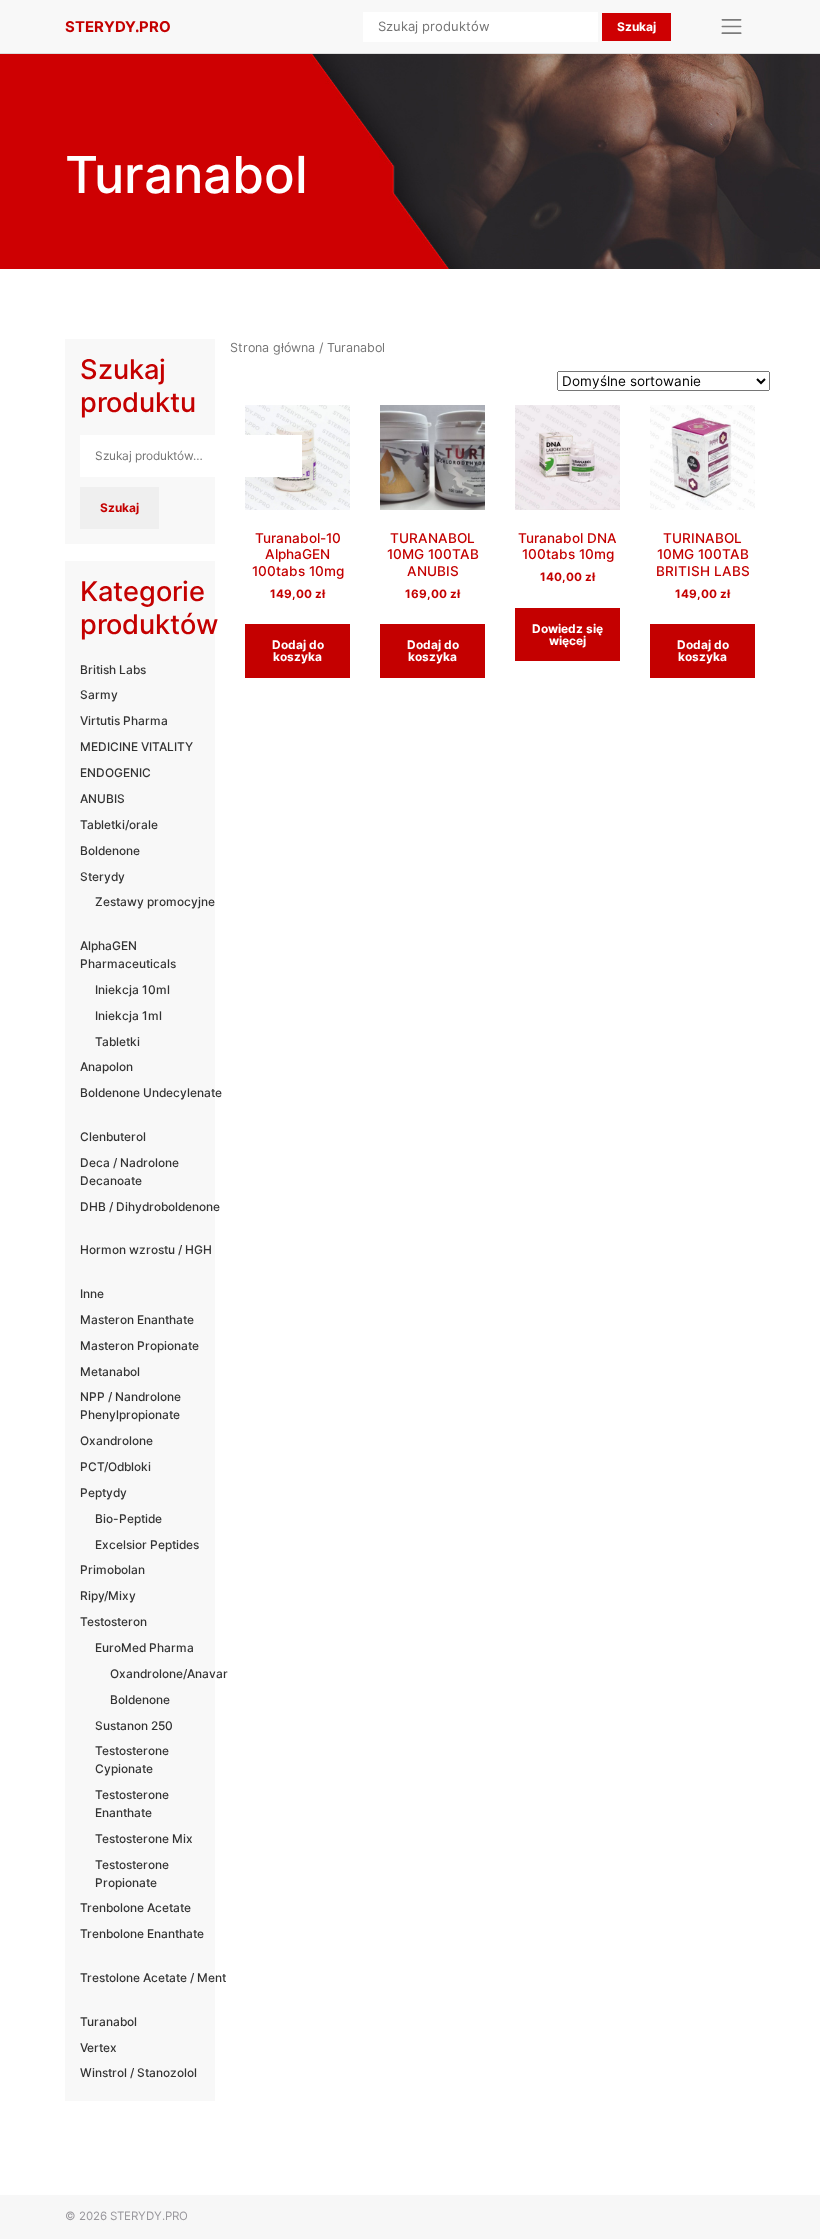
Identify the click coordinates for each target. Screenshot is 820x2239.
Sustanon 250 (134, 1725)
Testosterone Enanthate (132, 1803)
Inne (92, 1293)
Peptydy (103, 1492)
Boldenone (110, 850)
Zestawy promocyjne (155, 901)
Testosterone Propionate (132, 1873)
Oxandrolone (116, 1440)
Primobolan (112, 1569)
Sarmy (99, 694)
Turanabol (108, 2021)
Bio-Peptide (128, 1518)
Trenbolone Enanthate (142, 1933)
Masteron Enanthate (137, 1319)
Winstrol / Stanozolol (138, 2072)
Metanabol (110, 1371)
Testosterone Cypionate (132, 1759)
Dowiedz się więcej (567, 634)
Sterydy (102, 876)
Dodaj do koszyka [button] (298, 650)
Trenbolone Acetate (135, 1907)
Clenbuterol (113, 1136)
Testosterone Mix (144, 1838)
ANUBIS (102, 798)
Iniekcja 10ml (132, 989)
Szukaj (119, 507)
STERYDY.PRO (118, 27)
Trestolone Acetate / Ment (153, 1977)
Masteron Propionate (139, 1345)
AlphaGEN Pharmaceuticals (128, 954)
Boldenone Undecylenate (151, 1092)
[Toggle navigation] (732, 27)
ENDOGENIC (115, 772)
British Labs (113, 669)
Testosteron (113, 1621)
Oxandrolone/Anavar (169, 1673)
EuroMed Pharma (144, 1647)
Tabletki (117, 1041)
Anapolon (106, 1066)
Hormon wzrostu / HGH (146, 1249)
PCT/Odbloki (115, 1466)
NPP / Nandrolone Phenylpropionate (130, 1405)
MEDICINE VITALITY (136, 746)
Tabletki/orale (119, 824)
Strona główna (272, 347)
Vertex (98, 2047)
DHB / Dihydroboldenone (150, 1206)
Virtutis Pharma (124, 720)
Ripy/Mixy (108, 1595)
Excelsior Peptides (147, 1544)
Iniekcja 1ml (128, 1015)
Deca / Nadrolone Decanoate (129, 1171)
